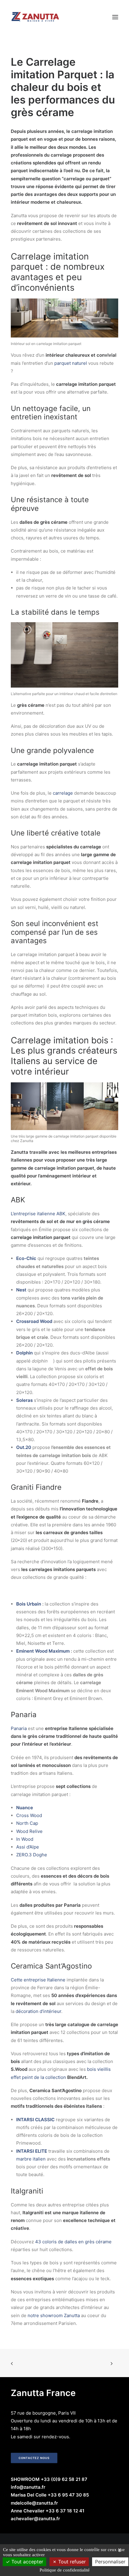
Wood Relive (29, 1831)
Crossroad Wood (34, 1321)
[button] (115, 17)
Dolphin (24, 1353)
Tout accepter (27, 2562)
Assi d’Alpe (28, 1847)
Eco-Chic (26, 1258)
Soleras (24, 1400)
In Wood (25, 1839)
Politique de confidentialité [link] (65, 2570)
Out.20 (24, 1447)
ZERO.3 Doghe (32, 1855)
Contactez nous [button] (34, 2458)
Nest (21, 1290)
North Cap (27, 1823)
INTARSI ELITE (32, 2151)
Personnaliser (110, 2562)
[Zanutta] (35, 17)
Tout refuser (71, 2562)
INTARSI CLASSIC (35, 2120)
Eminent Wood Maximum (43, 1651)
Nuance (25, 1808)
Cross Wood (29, 1815)
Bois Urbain (29, 1604)
